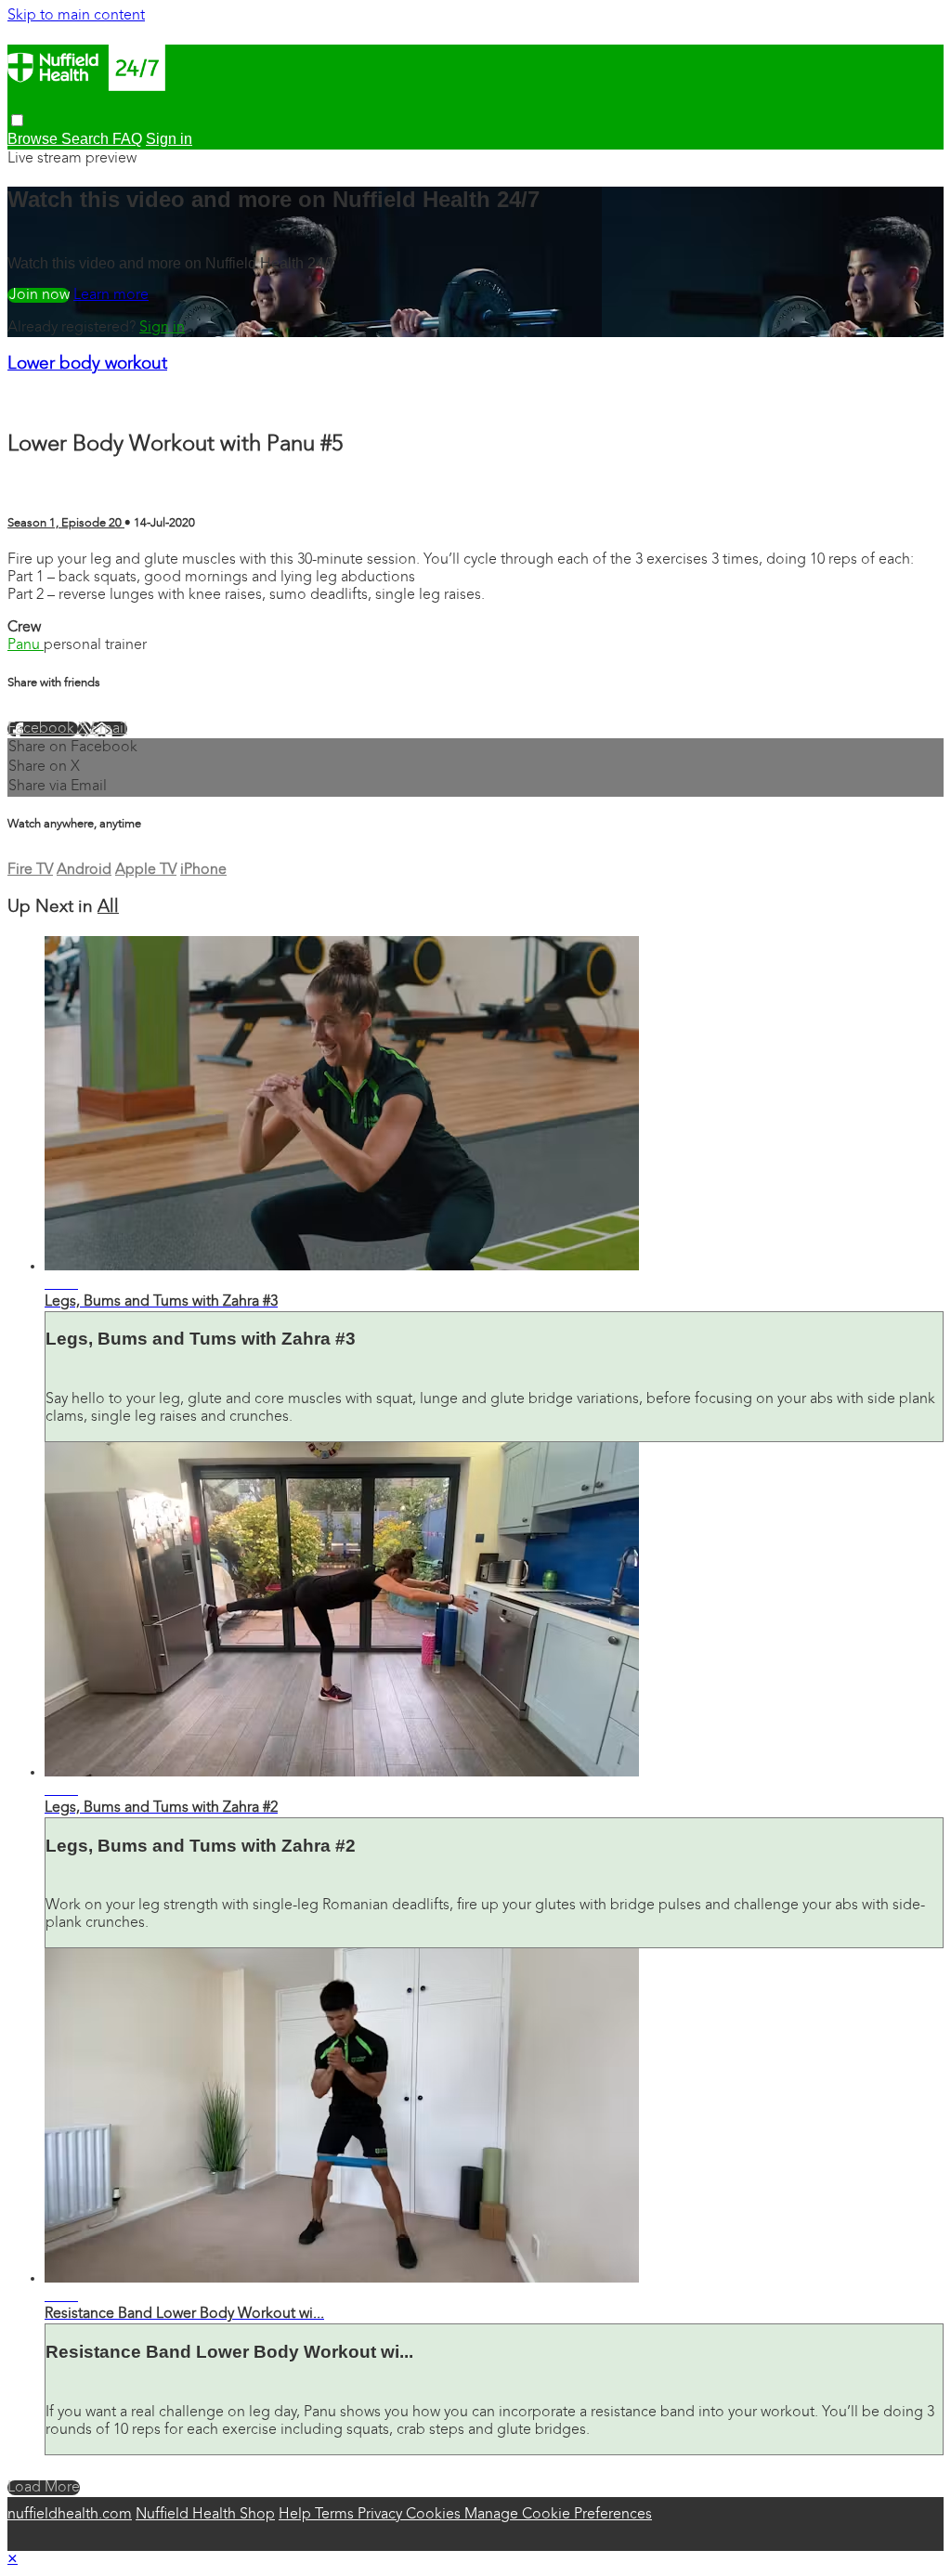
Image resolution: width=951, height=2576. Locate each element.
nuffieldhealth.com (70, 2515)
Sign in (162, 328)
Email (109, 729)
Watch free (39, 295)
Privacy (382, 2515)
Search (87, 139)
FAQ (127, 139)
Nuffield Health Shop (205, 2515)
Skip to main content (76, 16)
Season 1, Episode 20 (66, 523)
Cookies (435, 2515)
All (108, 908)
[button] (17, 120)
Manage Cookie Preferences (558, 2515)
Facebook (43, 729)
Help (297, 2515)
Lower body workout (87, 364)
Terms (336, 2515)
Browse (34, 139)
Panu (26, 645)
